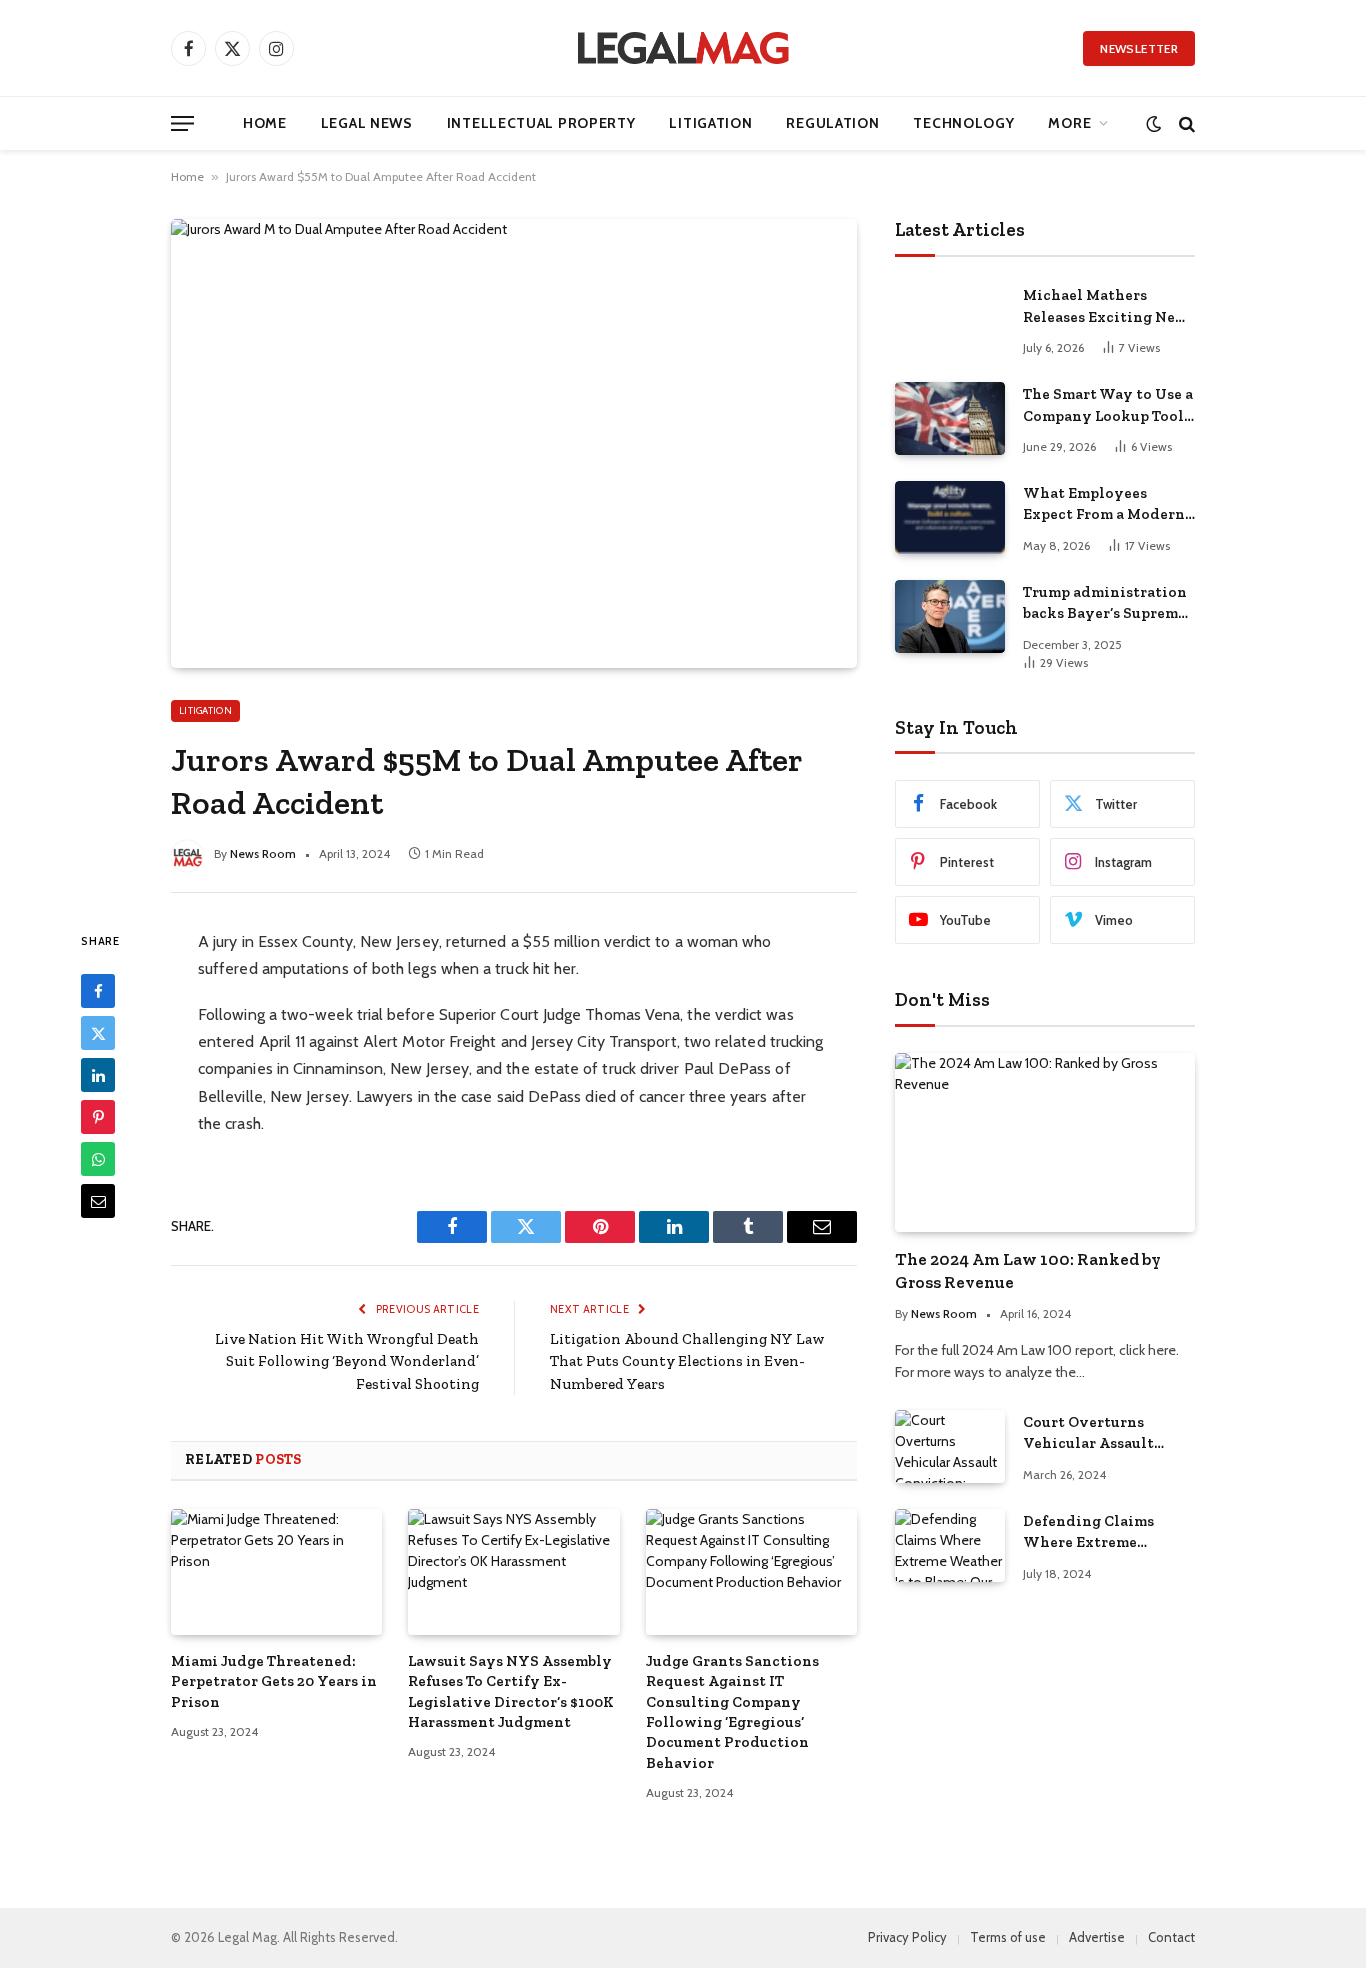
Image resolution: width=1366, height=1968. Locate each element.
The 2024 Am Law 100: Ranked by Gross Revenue (1028, 1270)
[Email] (98, 1201)
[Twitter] (98, 1033)
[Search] (1185, 123)
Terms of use (1008, 1937)
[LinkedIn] (98, 1075)
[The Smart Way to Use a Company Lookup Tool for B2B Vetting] (950, 418)
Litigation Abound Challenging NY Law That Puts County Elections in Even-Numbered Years (687, 1361)
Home (265, 123)
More (1069, 123)
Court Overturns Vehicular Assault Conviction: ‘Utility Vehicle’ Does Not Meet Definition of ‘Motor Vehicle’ (1107, 1434)
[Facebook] (98, 991)
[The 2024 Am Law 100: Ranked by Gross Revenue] (1045, 1142)
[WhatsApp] (98, 1159)
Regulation (832, 123)
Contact (1171, 1937)
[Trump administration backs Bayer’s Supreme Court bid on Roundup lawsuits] (950, 616)
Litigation (710, 123)
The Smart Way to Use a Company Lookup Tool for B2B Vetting (1108, 406)
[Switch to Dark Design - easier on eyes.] (1153, 123)
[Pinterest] (98, 1117)
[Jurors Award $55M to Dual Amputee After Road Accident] (514, 443)
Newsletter (1139, 48)
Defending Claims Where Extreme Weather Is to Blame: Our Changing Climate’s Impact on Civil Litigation (1098, 1533)
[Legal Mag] (683, 48)
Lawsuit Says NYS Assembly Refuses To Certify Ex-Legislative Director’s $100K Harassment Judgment (511, 1691)
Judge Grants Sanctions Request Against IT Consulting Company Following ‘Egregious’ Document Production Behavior (732, 1712)
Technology (963, 123)
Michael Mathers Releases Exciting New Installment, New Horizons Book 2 (1105, 307)
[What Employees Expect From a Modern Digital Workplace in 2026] (950, 517)
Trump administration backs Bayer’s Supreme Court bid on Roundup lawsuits (1105, 604)
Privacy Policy (907, 1937)
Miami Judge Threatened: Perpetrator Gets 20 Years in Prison (274, 1681)
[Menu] (182, 123)
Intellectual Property (541, 123)
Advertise (1097, 1937)
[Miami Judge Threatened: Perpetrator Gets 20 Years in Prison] (276, 1572)
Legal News (367, 123)
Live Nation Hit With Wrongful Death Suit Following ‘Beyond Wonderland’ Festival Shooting (347, 1361)
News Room (263, 853)
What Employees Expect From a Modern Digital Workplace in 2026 (1104, 505)
